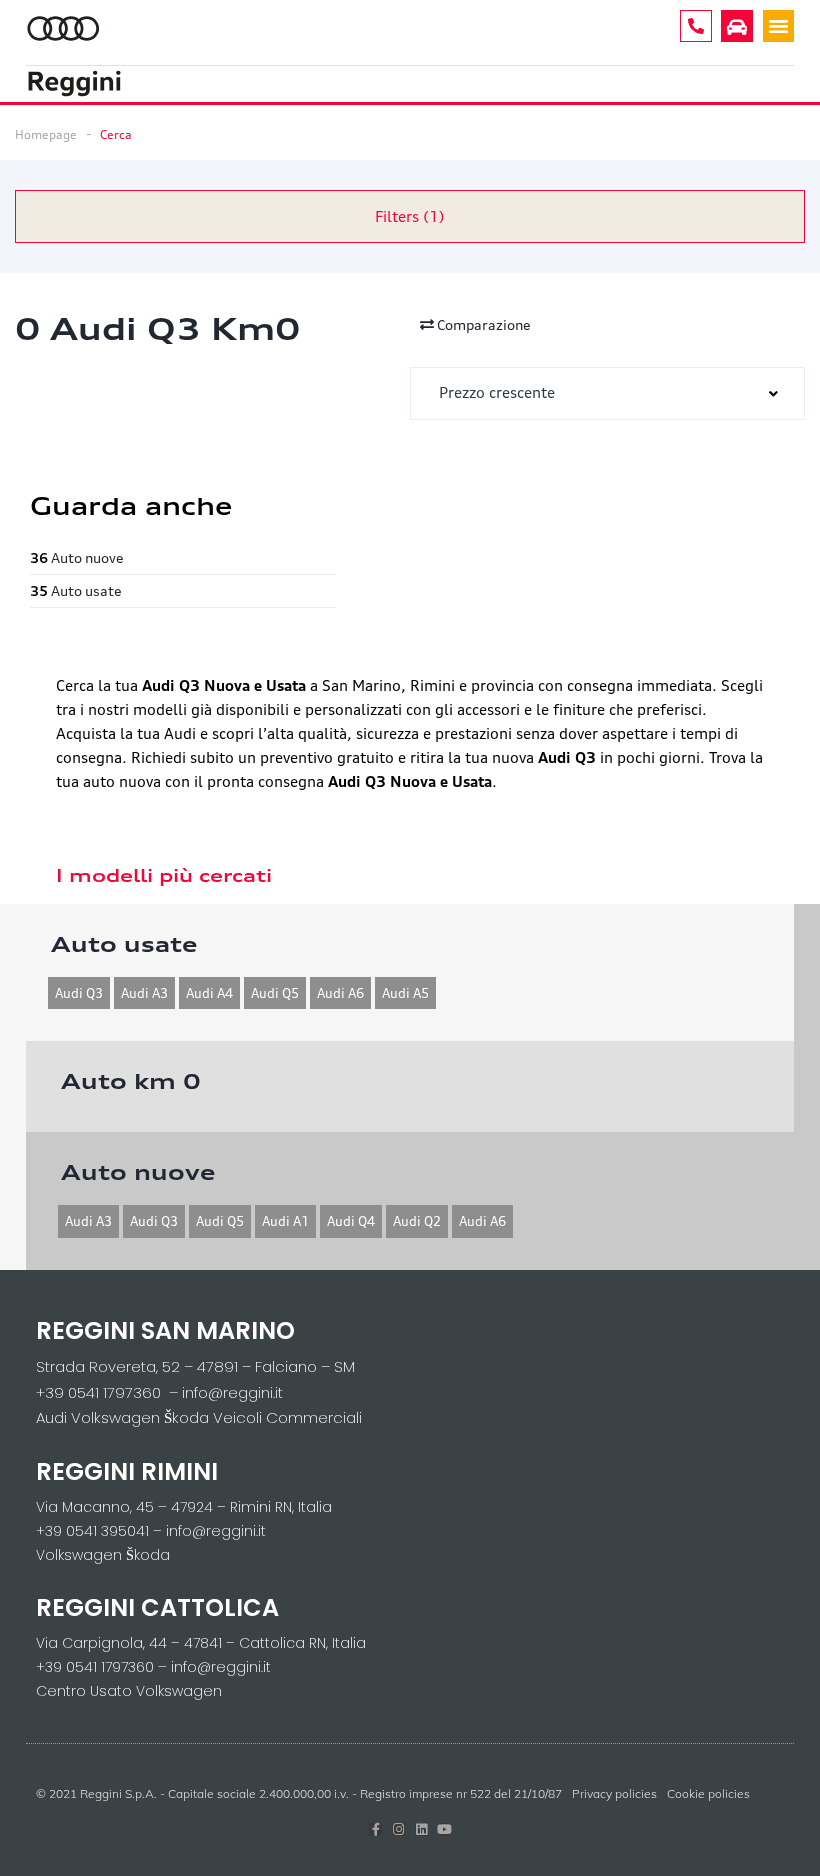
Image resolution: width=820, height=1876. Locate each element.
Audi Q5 (275, 993)
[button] (779, 26)
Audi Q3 (79, 993)
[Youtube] (444, 1829)
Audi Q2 (417, 1221)
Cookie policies (708, 1793)
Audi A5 (405, 993)
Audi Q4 (351, 1221)
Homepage (46, 134)
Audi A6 (340, 993)
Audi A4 (209, 993)
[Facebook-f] (375, 1829)
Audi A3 (144, 993)
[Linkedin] (421, 1829)
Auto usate (76, 590)
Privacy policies (614, 1793)
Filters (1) (410, 216)
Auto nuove (77, 557)
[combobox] (607, 393)
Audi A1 (285, 1221)
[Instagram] (398, 1829)
